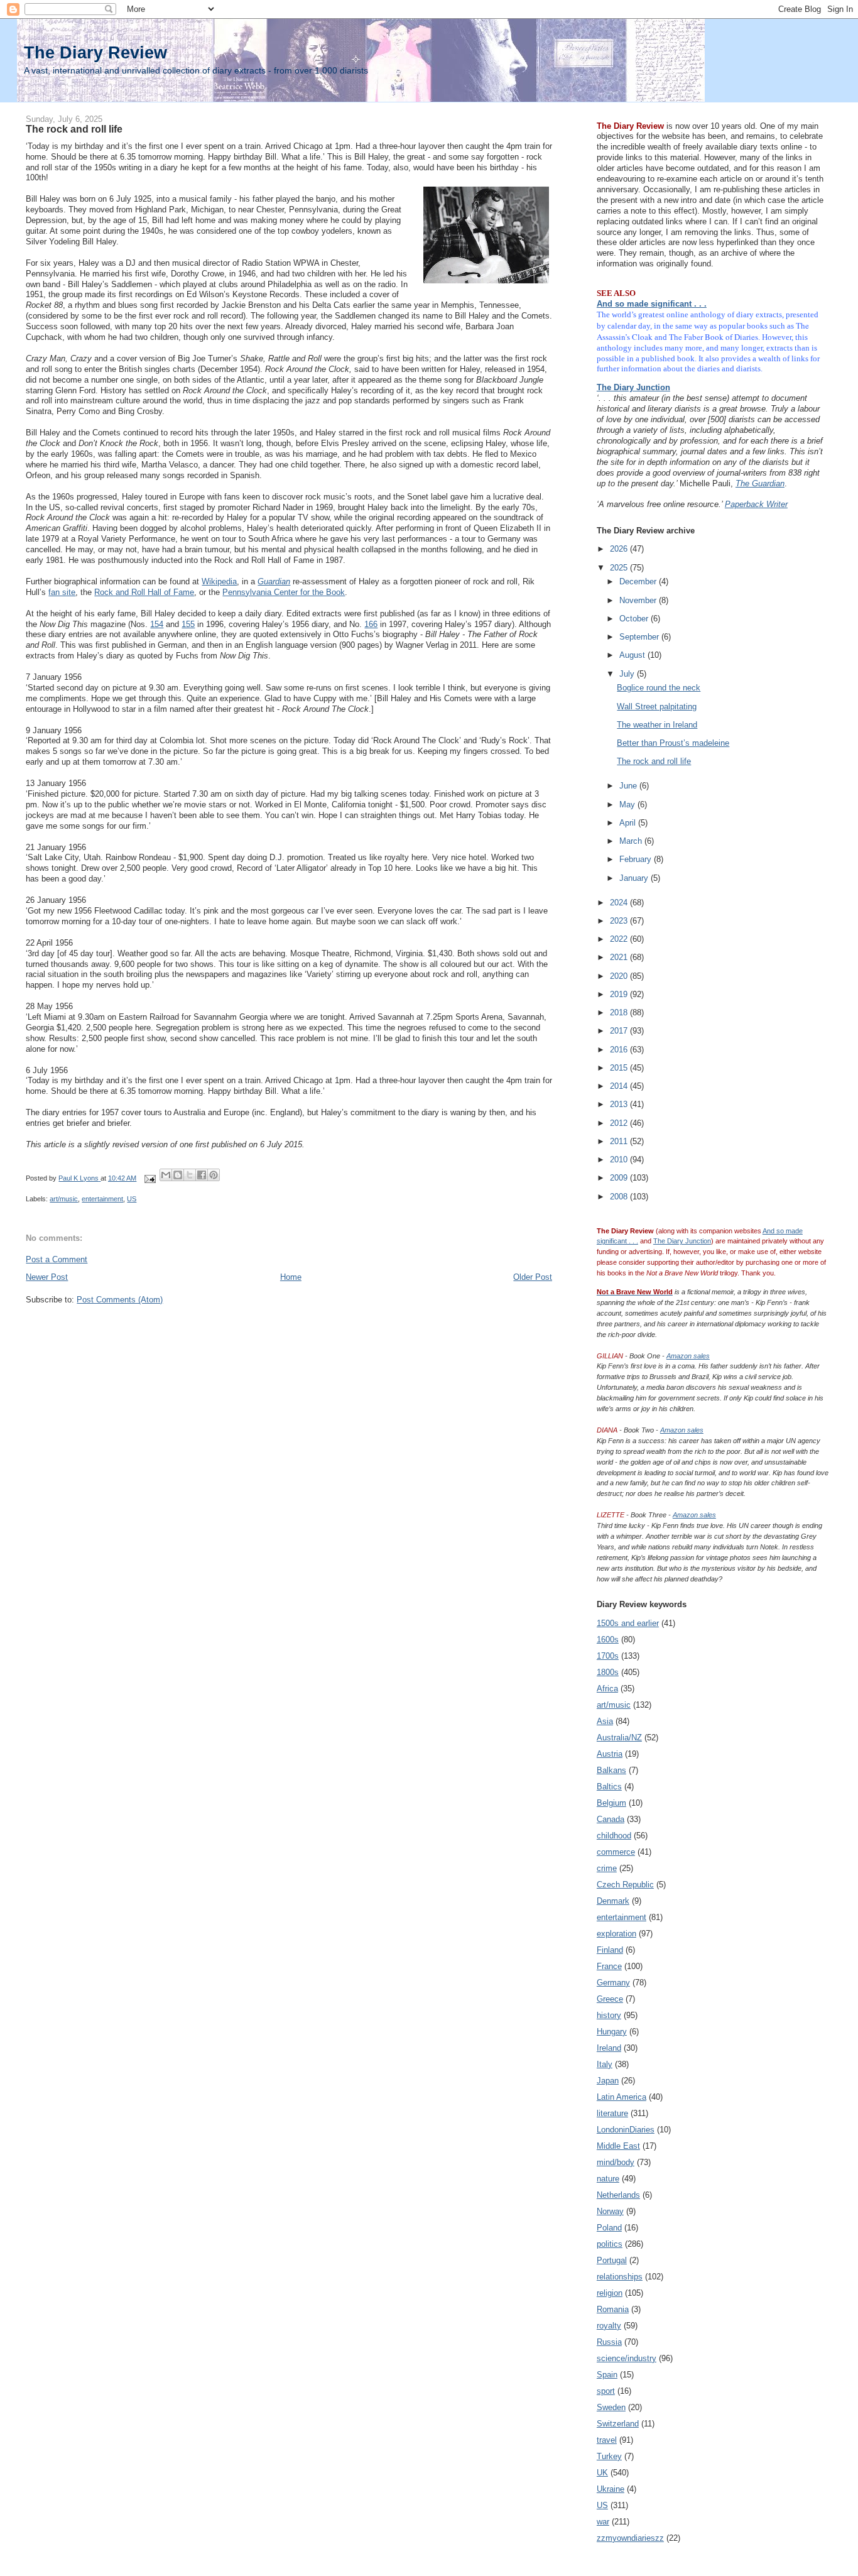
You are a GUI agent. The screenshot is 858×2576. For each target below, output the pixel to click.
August (633, 655)
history (609, 2015)
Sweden (611, 2407)
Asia (605, 1721)
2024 (620, 903)
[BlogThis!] (178, 1175)
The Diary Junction (633, 387)
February (637, 859)
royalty (609, 2326)
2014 (620, 1086)
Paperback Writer (756, 504)
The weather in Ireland (657, 725)
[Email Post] (149, 1178)
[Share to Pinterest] (214, 1175)
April (629, 823)
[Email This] (166, 1175)
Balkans (611, 1770)
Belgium (611, 1803)
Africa (607, 1689)
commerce (616, 1852)
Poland (609, 2228)
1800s (608, 1672)
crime (607, 1868)
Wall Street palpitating (657, 707)
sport (606, 2391)
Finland (610, 1950)
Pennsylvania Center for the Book (284, 592)
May (628, 805)
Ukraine (611, 2489)
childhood (614, 1836)
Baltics (609, 1787)
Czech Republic (625, 1885)
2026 (620, 549)
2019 (620, 994)
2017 (620, 1031)
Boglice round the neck (659, 688)
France (609, 1966)
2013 (620, 1104)
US (132, 1199)
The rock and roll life (654, 761)
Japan (608, 2081)
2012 (620, 1123)
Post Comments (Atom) (120, 1300)
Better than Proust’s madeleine (673, 743)
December (639, 581)
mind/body (616, 2162)
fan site (62, 592)
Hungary (612, 2032)
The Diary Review (95, 52)
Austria (610, 1754)
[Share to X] (190, 1175)
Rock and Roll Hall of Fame (144, 592)
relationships (620, 2277)
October (635, 619)
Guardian (274, 581)
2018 (620, 1012)
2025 (620, 568)
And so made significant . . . (652, 304)
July (628, 674)
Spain (607, 2375)
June (629, 786)
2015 (620, 1068)
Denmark (613, 1901)
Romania (613, 2309)
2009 (620, 1178)
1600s (608, 1640)
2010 (620, 1160)
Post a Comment (57, 1259)
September (640, 637)
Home (291, 1277)
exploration (616, 1934)
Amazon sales (688, 1356)
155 (188, 624)
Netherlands (618, 2195)
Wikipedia (219, 581)
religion (610, 2293)
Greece (610, 1999)
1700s (608, 1656)
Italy (605, 2064)
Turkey (609, 2456)
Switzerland (618, 2424)
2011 (620, 1141)
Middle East (618, 2146)
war (603, 2522)
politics (610, 2244)
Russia (609, 2342)
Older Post (533, 1277)
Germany (613, 1983)
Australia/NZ (619, 1738)
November (639, 600)
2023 (620, 921)
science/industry (627, 2358)
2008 (620, 1197)
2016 (620, 1050)
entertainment (102, 1199)
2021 (620, 957)
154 (157, 624)
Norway (610, 2211)
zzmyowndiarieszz (630, 2538)
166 (371, 624)
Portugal (612, 2260)
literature (612, 2113)
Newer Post (47, 1277)
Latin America (622, 2097)
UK (602, 2473)
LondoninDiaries (626, 2130)
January (635, 878)
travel (607, 2440)
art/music (64, 1199)
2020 (620, 976)
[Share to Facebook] (202, 1175)
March (632, 841)
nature (608, 2179)
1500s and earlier (628, 1623)
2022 (620, 939)
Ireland (609, 2048)
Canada (611, 1819)
